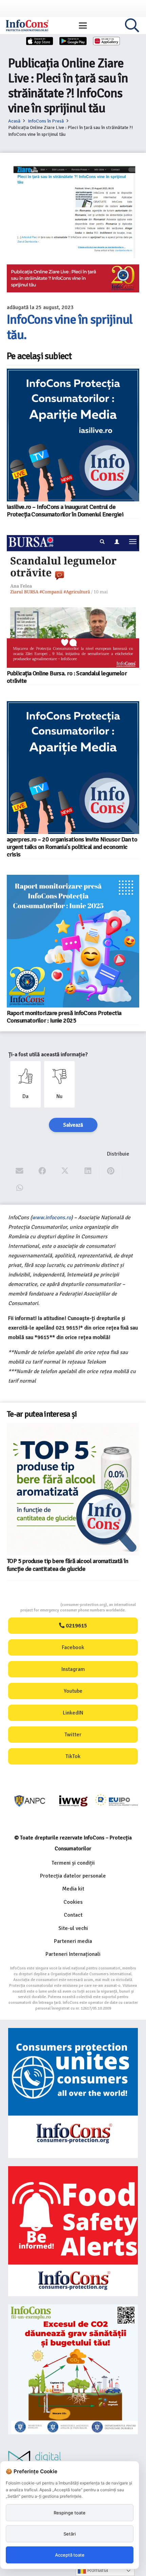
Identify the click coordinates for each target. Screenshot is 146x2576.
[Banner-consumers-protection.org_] (73, 2093)
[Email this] (20, 1171)
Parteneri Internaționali (73, 1954)
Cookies (73, 1902)
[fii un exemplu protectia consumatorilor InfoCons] (73, 2369)
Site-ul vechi (73, 1928)
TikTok (73, 1756)
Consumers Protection (35, 1605)
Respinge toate (70, 2513)
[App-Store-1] (73, 41)
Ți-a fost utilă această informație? (48, 1054)
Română (97, 2570)
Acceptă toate (70, 2555)
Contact (73, 1915)
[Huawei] (107, 41)
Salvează (73, 1125)
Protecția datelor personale (73, 1876)
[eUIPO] (117, 1801)
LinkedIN (73, 1713)
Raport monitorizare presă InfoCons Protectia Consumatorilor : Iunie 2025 (64, 1017)
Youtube (73, 1691)
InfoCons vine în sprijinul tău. (70, 327)
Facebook (73, 1647)
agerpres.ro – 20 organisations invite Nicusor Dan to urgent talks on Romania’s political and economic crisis (72, 847)
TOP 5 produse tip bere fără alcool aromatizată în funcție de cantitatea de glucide (67, 1565)
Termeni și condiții (73, 1863)
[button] (83, 26)
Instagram (73, 1669)
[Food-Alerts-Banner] (73, 2231)
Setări (70, 2534)
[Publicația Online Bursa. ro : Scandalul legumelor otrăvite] (73, 601)
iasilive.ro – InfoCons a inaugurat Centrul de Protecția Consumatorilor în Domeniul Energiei (65, 511)
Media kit (73, 1889)
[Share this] (42, 1171)
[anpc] (30, 1801)
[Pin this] (111, 1171)
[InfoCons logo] (27, 26)
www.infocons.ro (51, 1218)
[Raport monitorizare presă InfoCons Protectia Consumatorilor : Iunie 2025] (73, 941)
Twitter (73, 1735)
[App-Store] (40, 41)
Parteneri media (73, 1941)
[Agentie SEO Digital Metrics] (73, 2460)
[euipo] (73, 1801)
